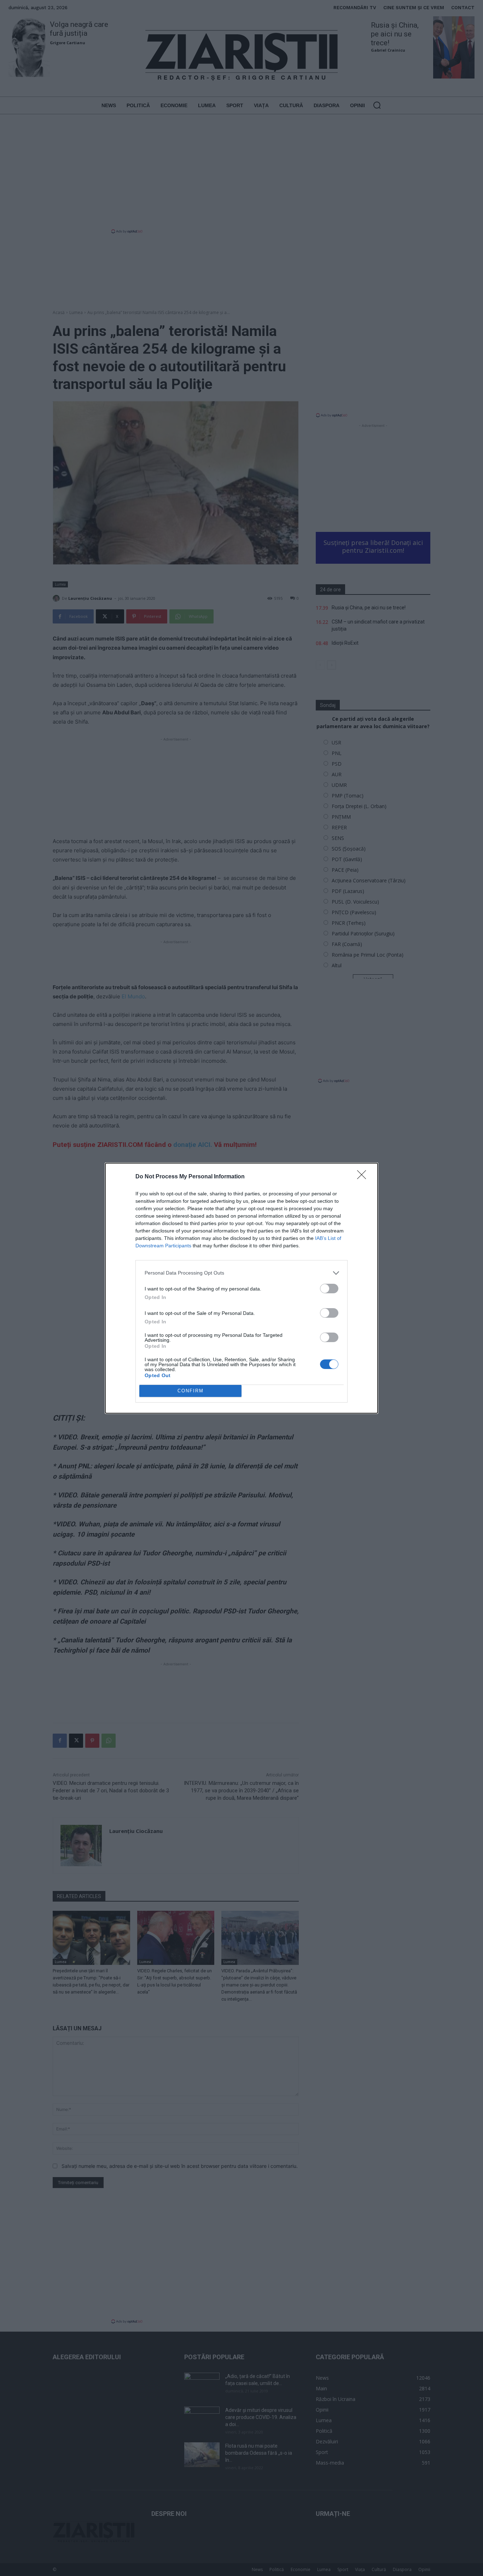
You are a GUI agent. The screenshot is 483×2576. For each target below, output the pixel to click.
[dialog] (241, 1288)
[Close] (364, 1177)
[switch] (329, 1289)
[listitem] (241, 1273)
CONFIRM (191, 1391)
